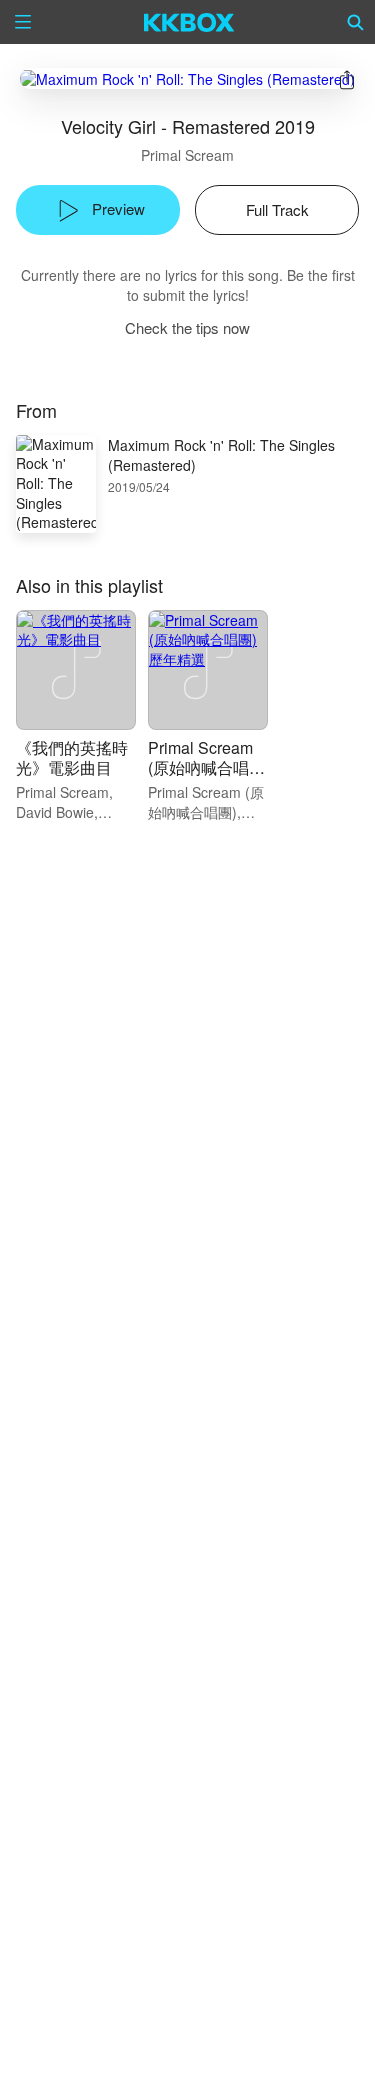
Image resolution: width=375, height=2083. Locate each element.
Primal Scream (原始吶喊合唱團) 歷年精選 (200, 767)
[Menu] (23, 22)
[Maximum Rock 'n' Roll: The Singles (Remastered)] (187, 78)
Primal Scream (187, 155)
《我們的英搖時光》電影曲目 (72, 757)
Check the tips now (187, 327)
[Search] (356, 22)
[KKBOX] (189, 22)
